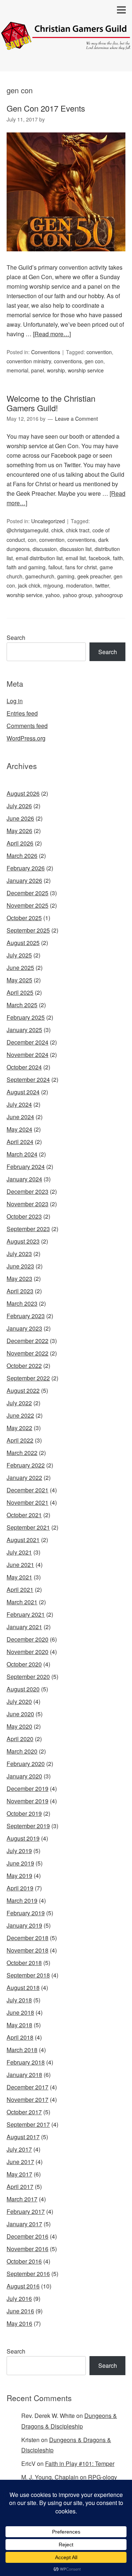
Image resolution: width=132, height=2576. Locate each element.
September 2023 (28, 1229)
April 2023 (20, 1291)
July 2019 (19, 1851)
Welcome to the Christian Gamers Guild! (51, 403)
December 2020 (27, 1639)
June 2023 (20, 1266)
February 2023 (26, 1316)
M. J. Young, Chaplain (50, 2477)
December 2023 (27, 1191)
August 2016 (23, 2286)
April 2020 (20, 1739)
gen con (94, 361)
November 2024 (27, 1055)
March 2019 (22, 1900)
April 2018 (20, 2037)
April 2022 (20, 1440)
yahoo (53, 595)
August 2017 (23, 2137)
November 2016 (27, 2249)
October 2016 (24, 2261)
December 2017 (27, 2087)
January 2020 (24, 1776)
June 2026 (20, 818)
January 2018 (24, 2075)
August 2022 (23, 1390)
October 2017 (24, 2112)
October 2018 (24, 1963)
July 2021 (19, 1552)
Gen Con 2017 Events (46, 108)
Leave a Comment (76, 419)
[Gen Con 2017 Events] (66, 258)
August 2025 (23, 943)
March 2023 (22, 1303)
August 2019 (23, 1838)
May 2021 (19, 1577)
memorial (17, 370)
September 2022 (28, 1378)
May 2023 (19, 1278)
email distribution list (39, 558)
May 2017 (19, 2174)
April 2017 (20, 2187)
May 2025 (19, 980)
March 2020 (22, 1751)
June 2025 (20, 968)
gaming (66, 576)
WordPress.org (26, 738)
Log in (15, 701)
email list (76, 558)
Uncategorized (48, 521)
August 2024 (23, 1092)
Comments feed (27, 726)
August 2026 (23, 793)
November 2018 (27, 1950)
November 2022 (27, 1353)
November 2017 (27, 2099)
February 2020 (26, 1764)
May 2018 (19, 2025)
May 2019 (19, 1876)
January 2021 (24, 1627)
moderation (79, 585)
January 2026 (24, 880)
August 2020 (23, 1689)
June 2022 (20, 1415)
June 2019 (20, 1863)
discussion (45, 549)
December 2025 (27, 893)
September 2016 (28, 2274)
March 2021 (22, 1602)
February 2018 (26, 2062)
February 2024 (26, 1167)
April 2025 (20, 992)
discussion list (76, 549)
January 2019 (24, 1925)
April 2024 (20, 1142)
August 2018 (23, 1988)
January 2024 (24, 1179)
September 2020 (28, 1677)
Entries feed (22, 713)
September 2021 (28, 1527)
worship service (86, 370)
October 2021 (24, 1515)
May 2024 (19, 1129)
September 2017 (28, 2124)
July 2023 (19, 1254)
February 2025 (26, 1017)
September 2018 (28, 1975)
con (32, 540)
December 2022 (27, 1341)
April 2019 (20, 1888)
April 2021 (20, 1589)
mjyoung (53, 585)
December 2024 (27, 1042)
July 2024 (19, 1104)
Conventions (46, 352)
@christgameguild (27, 530)
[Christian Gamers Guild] (66, 44)
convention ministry (29, 361)
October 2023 (24, 1216)
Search (16, 638)
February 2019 (26, 1913)
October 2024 (24, 1067)
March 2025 (22, 1005)
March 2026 (22, 856)
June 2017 (20, 2162)
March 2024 (22, 1154)
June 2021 (20, 1565)
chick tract (78, 530)
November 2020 (27, 1652)
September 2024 (28, 1079)
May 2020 (19, 1726)
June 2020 (20, 1714)
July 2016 (19, 2298)
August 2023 (23, 1241)
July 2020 (19, 1701)
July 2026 (19, 806)
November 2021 (27, 1502)
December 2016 (27, 2236)
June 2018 (20, 2012)
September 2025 (28, 930)
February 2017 (26, 2211)
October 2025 (24, 918)
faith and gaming (26, 567)
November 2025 (27, 905)
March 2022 (22, 1453)
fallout (55, 567)
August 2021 (23, 1540)
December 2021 (27, 1490)
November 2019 (27, 1801)
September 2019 (28, 1826)
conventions (68, 361)
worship (56, 370)
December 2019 (27, 1788)
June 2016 (20, 2311)
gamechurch (40, 576)
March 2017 (22, 2199)
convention (99, 352)
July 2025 (19, 955)
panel (38, 370)
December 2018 (27, 1938)
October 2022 (24, 1366)
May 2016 (19, 2323)
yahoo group (77, 595)
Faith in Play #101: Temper (80, 2463)
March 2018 (22, 2050)
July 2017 (19, 2149)
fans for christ (81, 567)
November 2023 (27, 1204)
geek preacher (94, 576)
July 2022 (19, 1403)
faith (118, 558)
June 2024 (20, 1117)
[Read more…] (52, 334)
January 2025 (24, 1030)
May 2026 (19, 831)
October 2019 (24, 1813)
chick (57, 530)
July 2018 (19, 2000)
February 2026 (26, 868)
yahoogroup (109, 595)
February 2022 (26, 1465)
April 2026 (20, 843)
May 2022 (19, 1428)
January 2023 (24, 1328)
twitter (102, 585)
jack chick (29, 585)
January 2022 (24, 1478)
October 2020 (24, 1664)
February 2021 (26, 1614)
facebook (99, 558)
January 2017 (24, 2224)
